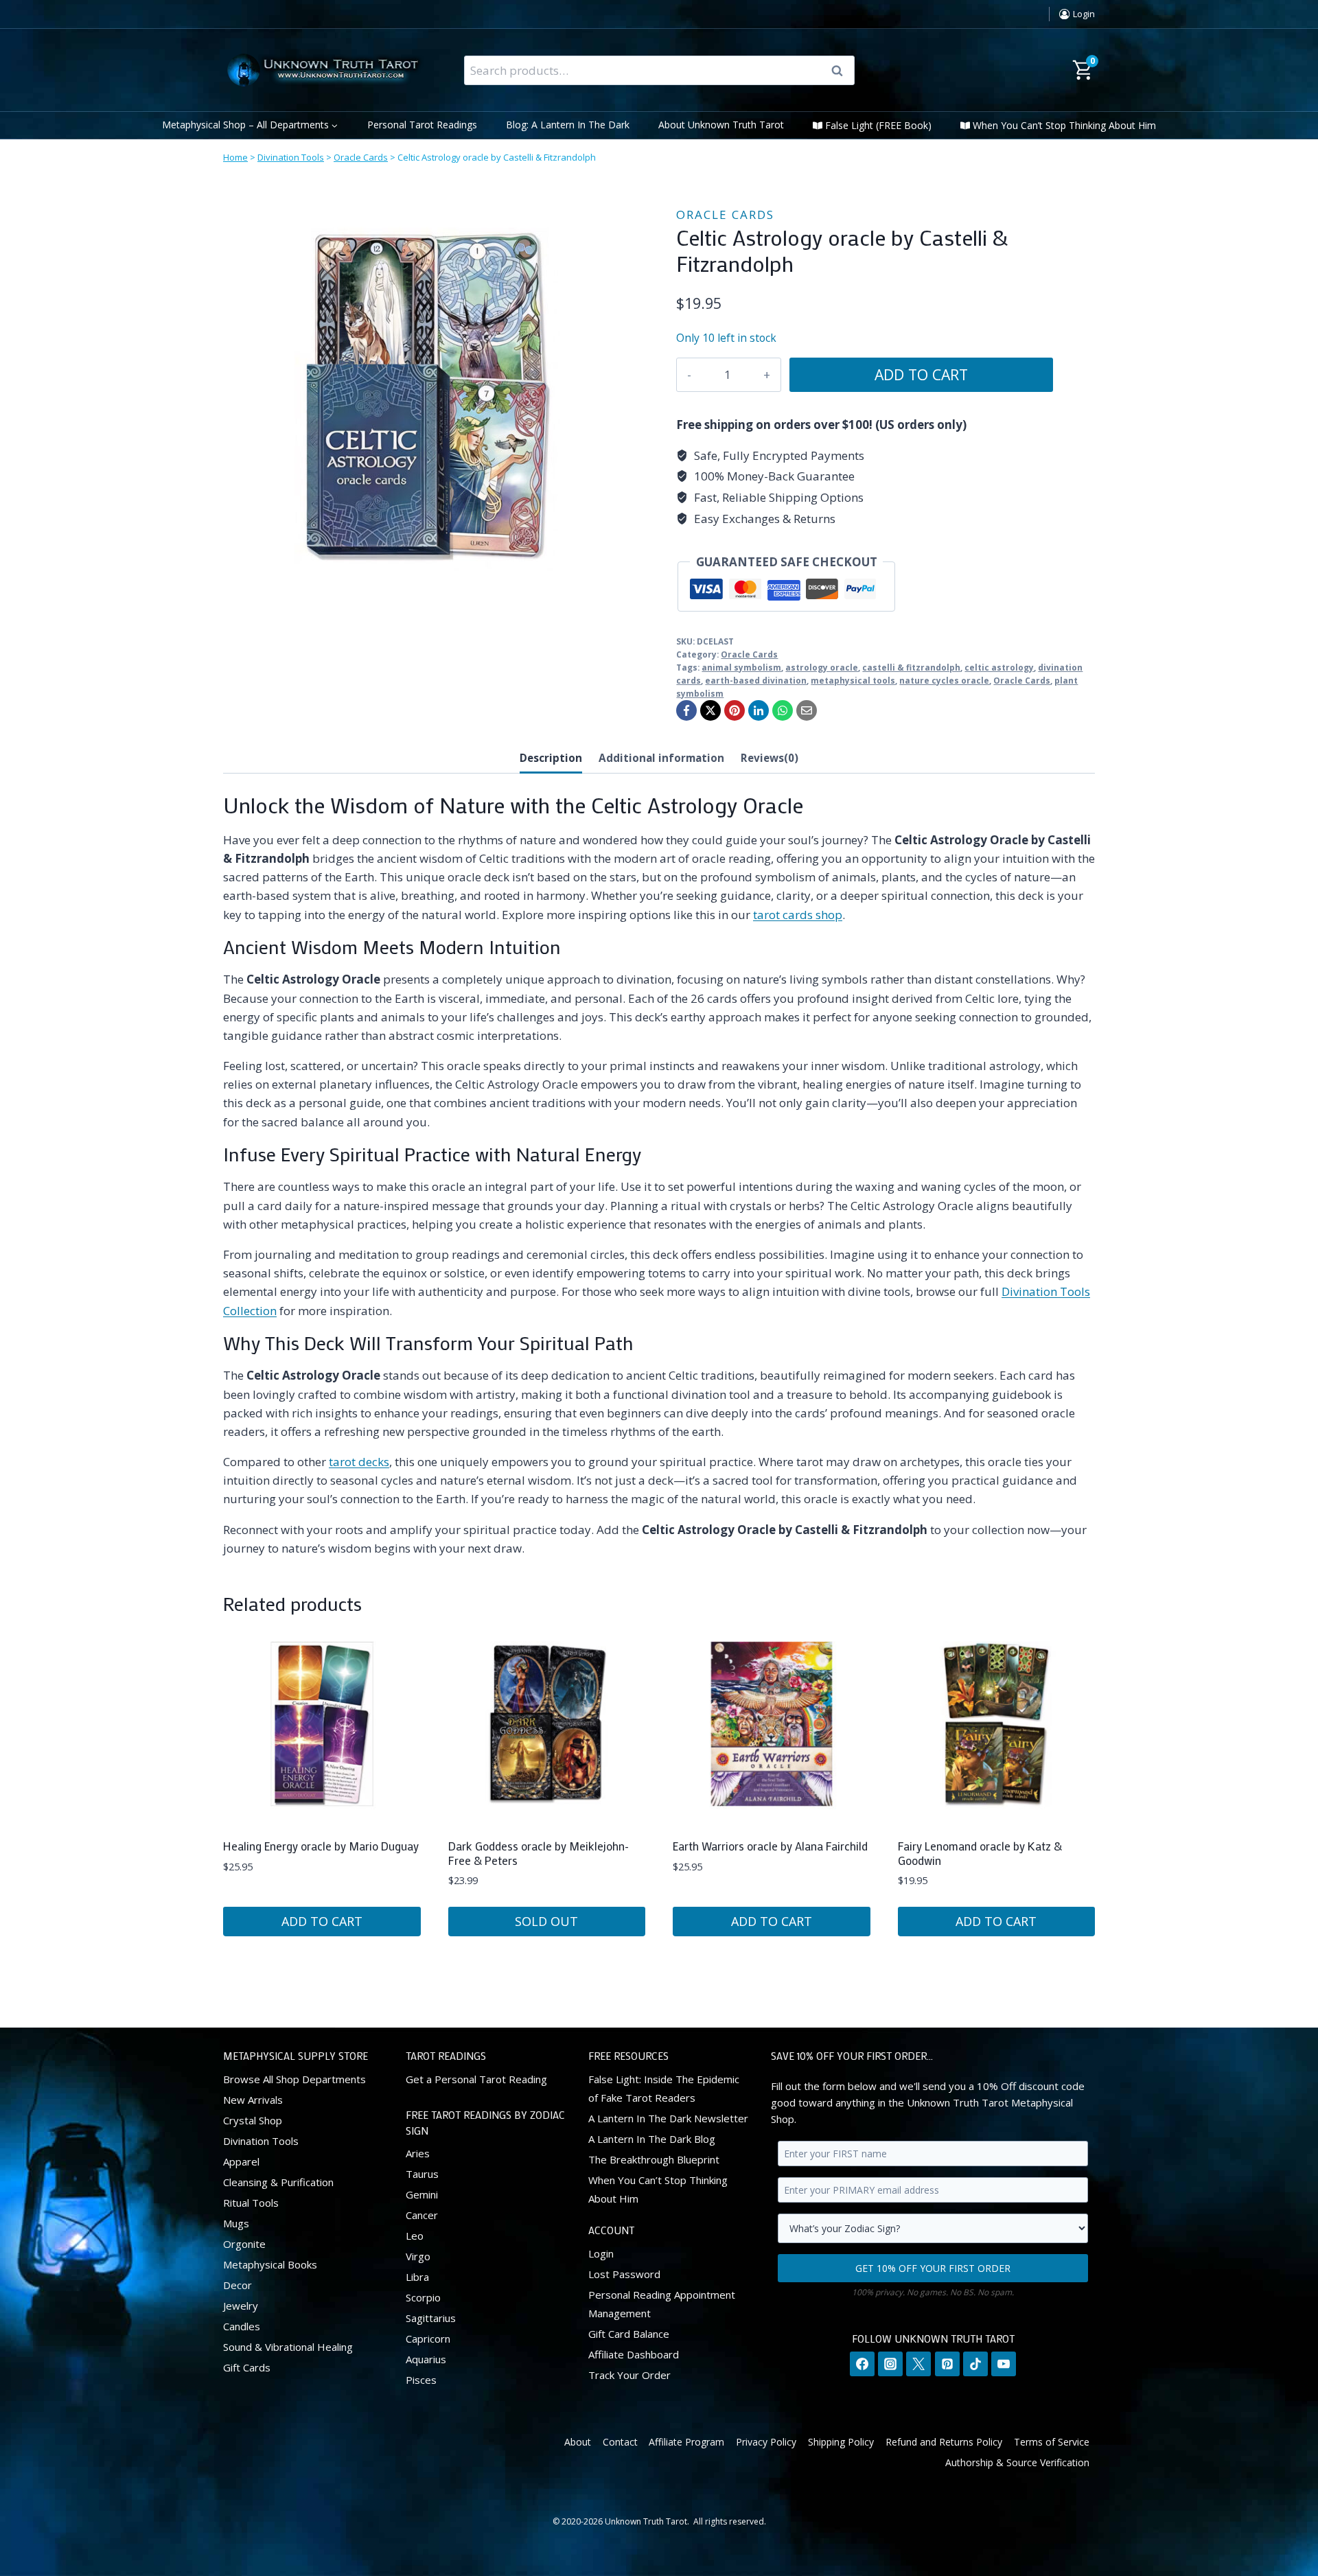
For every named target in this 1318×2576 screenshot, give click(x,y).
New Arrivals (253, 2099)
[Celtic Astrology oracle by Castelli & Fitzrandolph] (429, 399)
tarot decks (359, 1462)
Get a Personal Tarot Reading (476, 2078)
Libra (417, 2277)
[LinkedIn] (759, 710)
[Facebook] (686, 710)
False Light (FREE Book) (878, 125)
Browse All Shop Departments (294, 2078)
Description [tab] (551, 758)
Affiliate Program (686, 2441)
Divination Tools (291, 157)
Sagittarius (431, 2318)
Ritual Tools (251, 2202)
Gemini (422, 2194)
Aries (418, 2153)
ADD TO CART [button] (322, 1921)
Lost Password (624, 2273)
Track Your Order (629, 2374)
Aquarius (426, 2359)
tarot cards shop (798, 915)
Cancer (422, 2215)
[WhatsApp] (783, 710)
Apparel (241, 2161)
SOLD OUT (546, 1921)
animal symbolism (741, 667)
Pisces (421, 2380)
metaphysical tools (853, 680)
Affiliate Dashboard (634, 2354)
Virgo (418, 2256)
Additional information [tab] (661, 758)
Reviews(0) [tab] (770, 758)
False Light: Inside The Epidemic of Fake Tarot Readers (664, 2088)
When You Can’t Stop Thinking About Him (1064, 125)
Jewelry (241, 2305)
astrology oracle (822, 667)
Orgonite (244, 2243)
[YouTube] (1004, 2364)
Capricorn (428, 2339)
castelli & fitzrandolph (911, 667)
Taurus (422, 2174)
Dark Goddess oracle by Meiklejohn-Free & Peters (539, 1853)
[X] (710, 710)
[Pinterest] (735, 710)
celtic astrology (999, 667)
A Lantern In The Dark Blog (652, 2138)
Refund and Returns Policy (944, 2441)
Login (601, 2253)
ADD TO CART (921, 374)
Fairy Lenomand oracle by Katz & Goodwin (980, 1853)
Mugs (236, 2223)
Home (235, 157)
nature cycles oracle (944, 680)
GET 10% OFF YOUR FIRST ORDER (933, 2267)
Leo (415, 2236)
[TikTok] (975, 2364)
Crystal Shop (253, 2120)
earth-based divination (756, 680)
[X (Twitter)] (918, 2364)
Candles (242, 2325)
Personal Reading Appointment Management (662, 2303)
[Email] (807, 710)
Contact (620, 2441)
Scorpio (423, 2297)
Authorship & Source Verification (1017, 2462)
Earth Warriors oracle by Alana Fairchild (770, 1846)
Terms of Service (1052, 2441)
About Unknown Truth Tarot (721, 125)
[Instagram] (890, 2364)
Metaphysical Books (270, 2264)
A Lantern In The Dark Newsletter (668, 2117)
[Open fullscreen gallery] (621, 592)
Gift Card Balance (629, 2333)
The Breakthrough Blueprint (654, 2159)
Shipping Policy (841, 2441)
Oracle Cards (361, 157)
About (578, 2441)
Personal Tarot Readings (422, 125)
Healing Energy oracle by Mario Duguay (321, 1846)
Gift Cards (247, 2367)
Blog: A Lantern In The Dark (568, 125)
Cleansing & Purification (278, 2181)
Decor (238, 2284)
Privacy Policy (766, 2441)
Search (842, 71)
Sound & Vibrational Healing (288, 2346)
